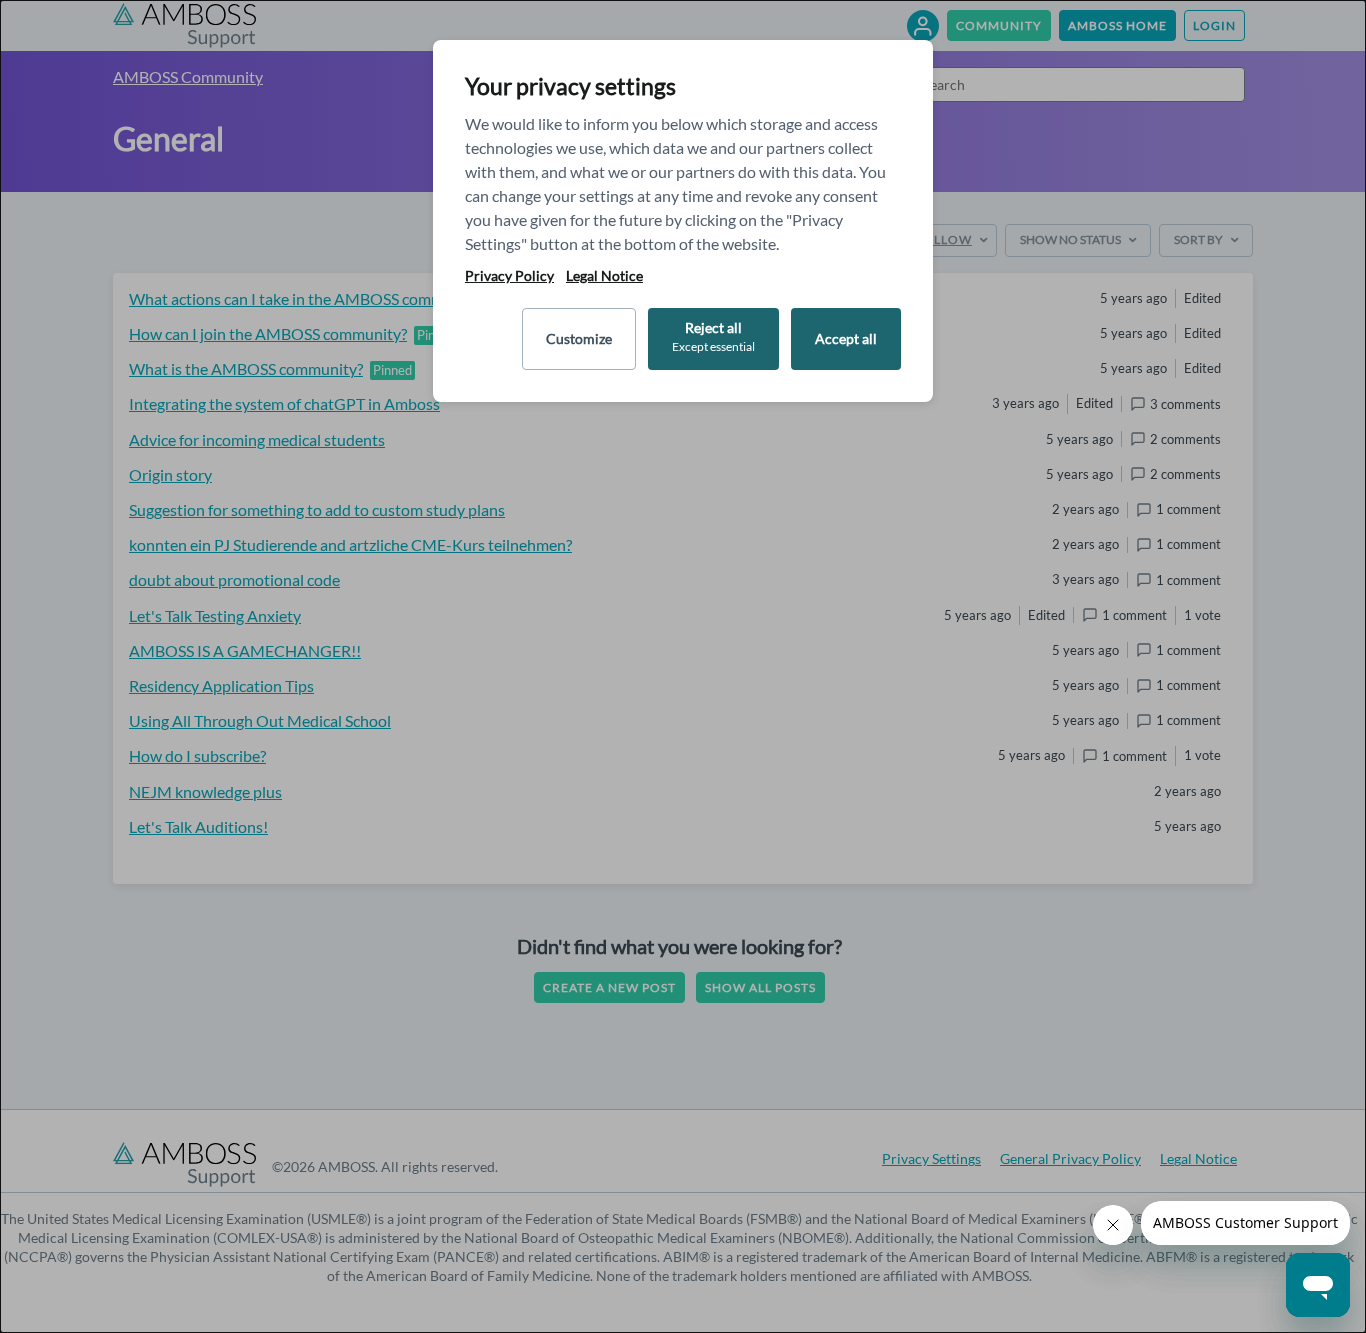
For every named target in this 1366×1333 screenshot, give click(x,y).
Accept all (846, 338)
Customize (579, 338)
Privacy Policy (509, 276)
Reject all (713, 336)
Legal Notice (604, 276)
